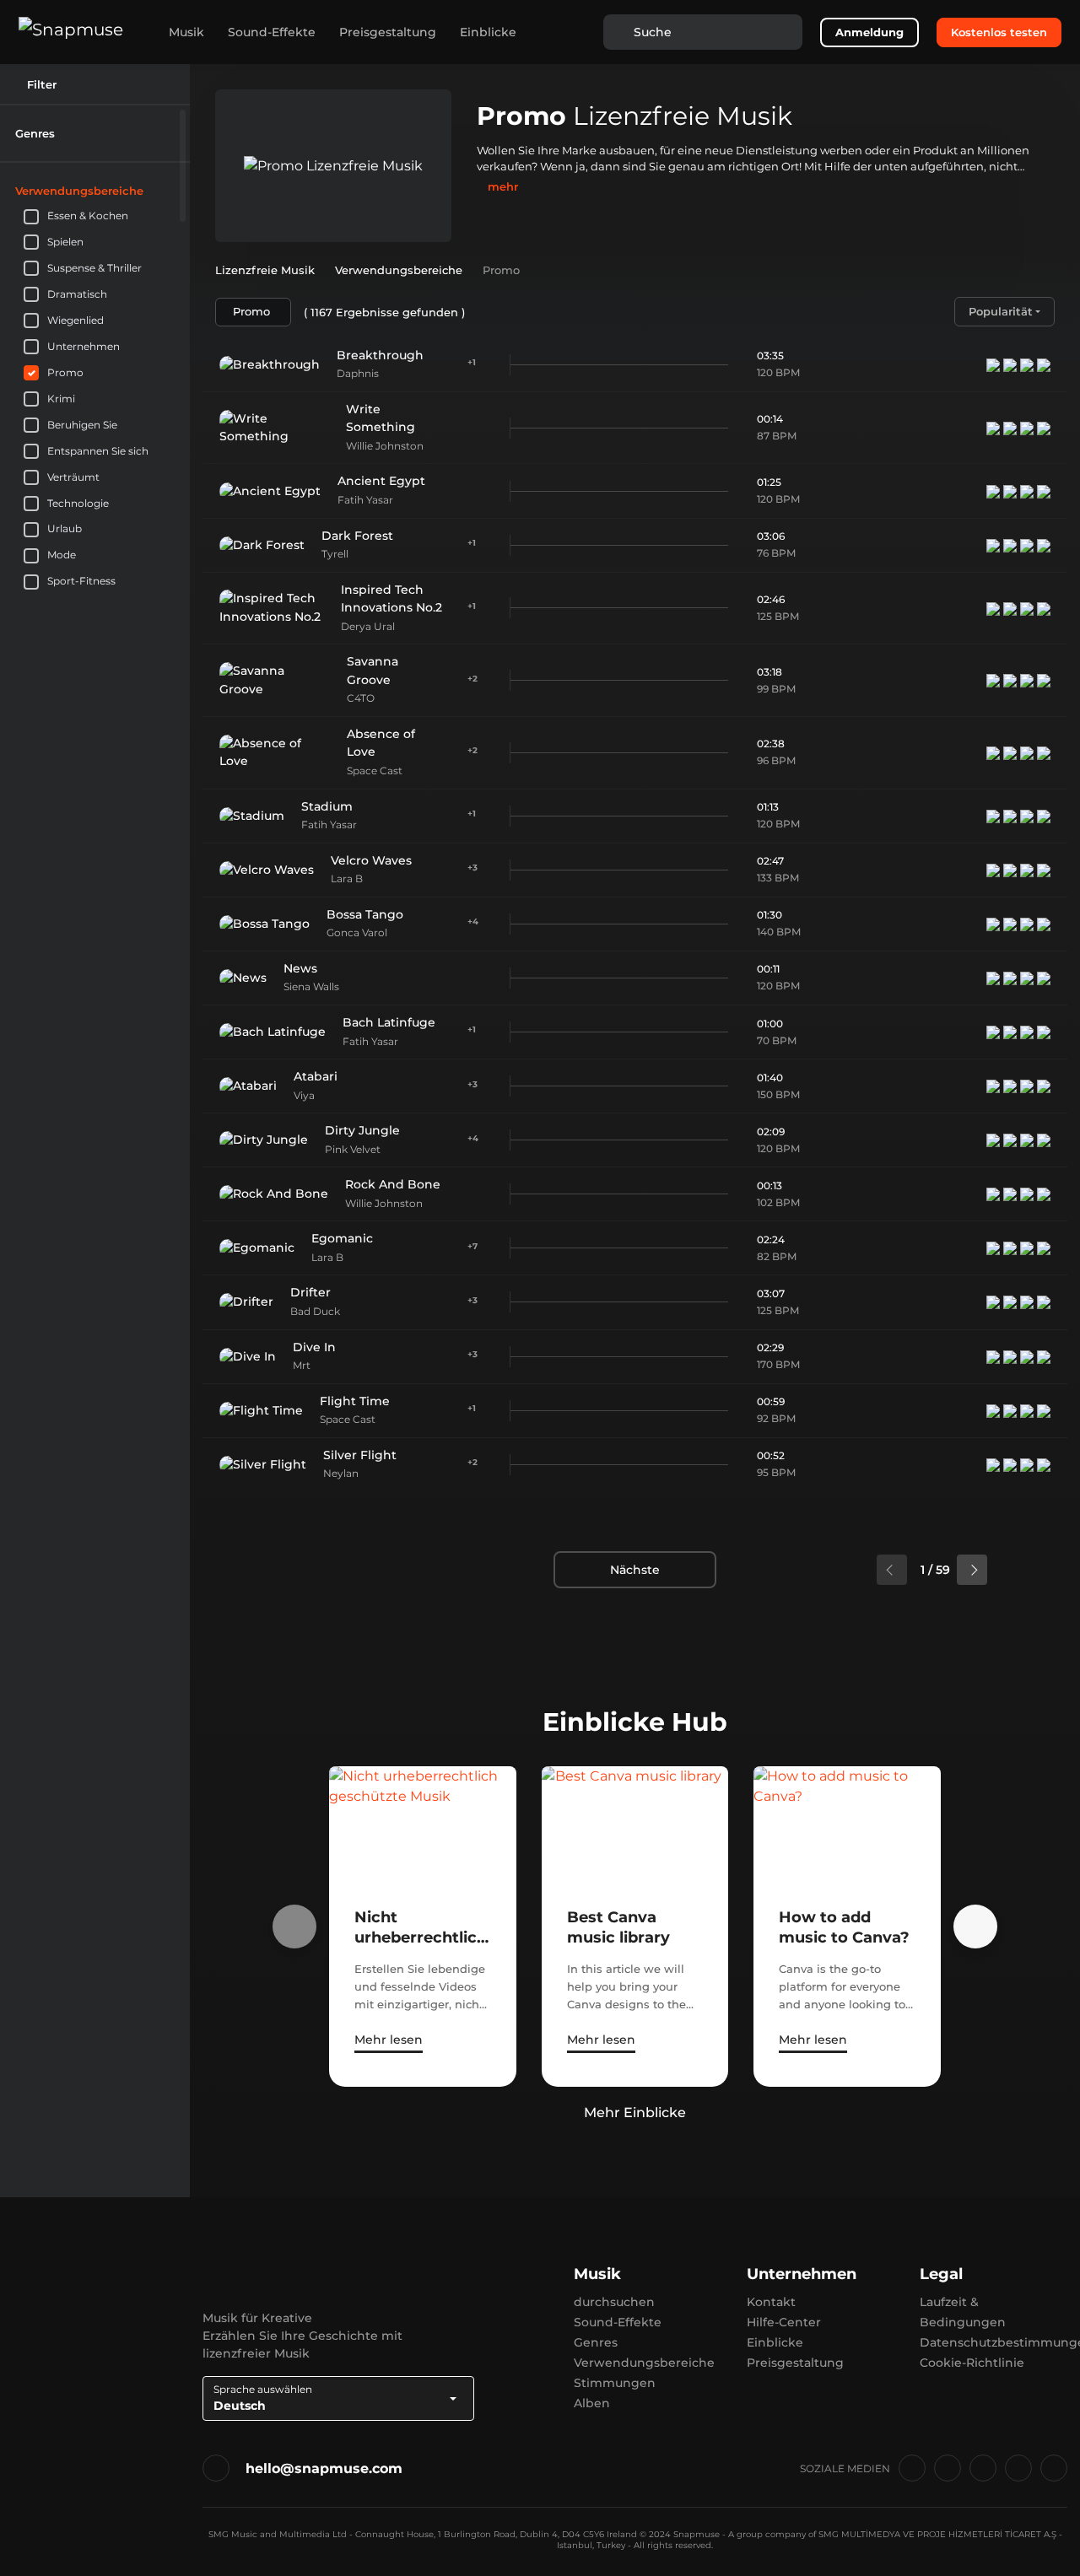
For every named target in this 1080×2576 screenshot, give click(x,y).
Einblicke (488, 32)
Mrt (302, 1365)
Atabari (316, 1076)
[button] (168, 133)
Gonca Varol (357, 932)
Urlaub (65, 528)
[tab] (95, 133)
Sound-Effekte (272, 32)
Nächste (635, 1570)
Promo (65, 372)
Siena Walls (311, 986)
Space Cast (375, 771)
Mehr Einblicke (635, 2113)
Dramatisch (77, 294)
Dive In (314, 1347)
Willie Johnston (385, 446)
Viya (304, 1095)
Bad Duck (315, 1311)
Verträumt (73, 477)
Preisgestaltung (388, 32)
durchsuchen (614, 2302)
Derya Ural (368, 626)
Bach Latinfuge (389, 1022)
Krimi (61, 399)
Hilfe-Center (784, 2322)
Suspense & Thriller (94, 268)
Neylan (341, 1473)
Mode (62, 555)
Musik (186, 32)
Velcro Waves (371, 860)
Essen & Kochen (88, 216)
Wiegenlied (76, 320)
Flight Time (355, 1401)
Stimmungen (615, 2383)
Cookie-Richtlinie (972, 2363)
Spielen (65, 242)
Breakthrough (380, 355)
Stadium (327, 806)
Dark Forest (357, 536)
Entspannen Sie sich (98, 451)
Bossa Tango (365, 914)
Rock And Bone (393, 1184)
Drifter (310, 1292)
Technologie (78, 503)
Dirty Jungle (362, 1130)
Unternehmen (84, 346)
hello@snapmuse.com (324, 2468)
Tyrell (335, 554)
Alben (592, 2403)
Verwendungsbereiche (644, 2363)
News (300, 968)
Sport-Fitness (81, 581)
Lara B (347, 878)
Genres (596, 2342)
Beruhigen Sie (82, 425)
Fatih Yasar (365, 500)
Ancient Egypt (381, 481)
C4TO (361, 698)
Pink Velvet (353, 1149)
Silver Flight (360, 1455)
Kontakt (771, 2302)
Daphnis (358, 373)
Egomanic (342, 1238)
